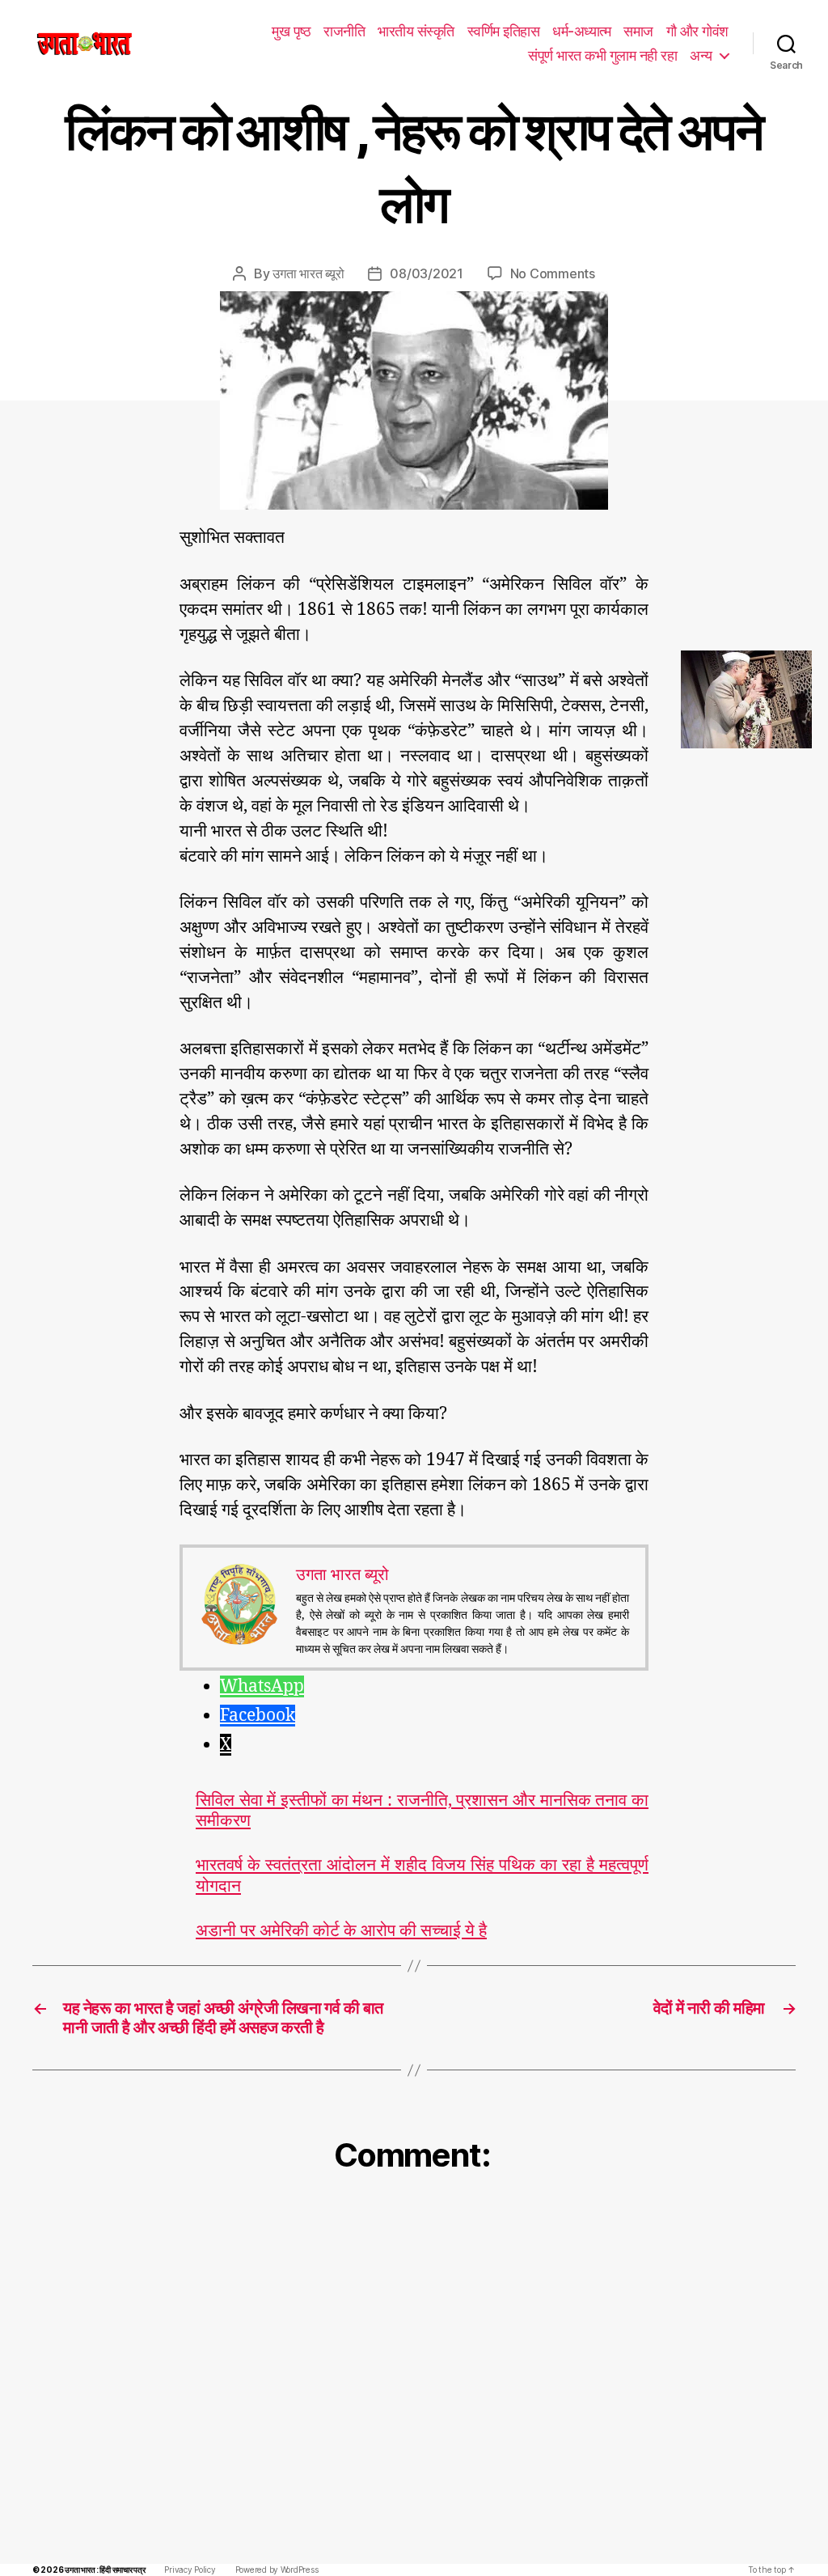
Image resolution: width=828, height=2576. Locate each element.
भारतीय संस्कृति (416, 31)
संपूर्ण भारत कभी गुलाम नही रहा (602, 55)
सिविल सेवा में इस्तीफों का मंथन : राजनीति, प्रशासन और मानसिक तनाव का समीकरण (422, 1811)
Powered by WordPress (277, 2570)
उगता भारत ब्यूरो (308, 273)
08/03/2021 (426, 273)
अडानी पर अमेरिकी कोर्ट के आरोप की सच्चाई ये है (341, 1931)
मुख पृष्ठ (291, 31)
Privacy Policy (190, 2570)
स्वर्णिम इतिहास (504, 31)
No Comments (553, 273)
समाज (638, 31)
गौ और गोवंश (697, 31)
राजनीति (344, 31)
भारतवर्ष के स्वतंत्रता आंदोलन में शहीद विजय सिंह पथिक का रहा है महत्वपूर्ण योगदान (422, 1875)
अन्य (701, 55)
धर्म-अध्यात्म (581, 31)
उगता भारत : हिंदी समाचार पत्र (105, 2570)
